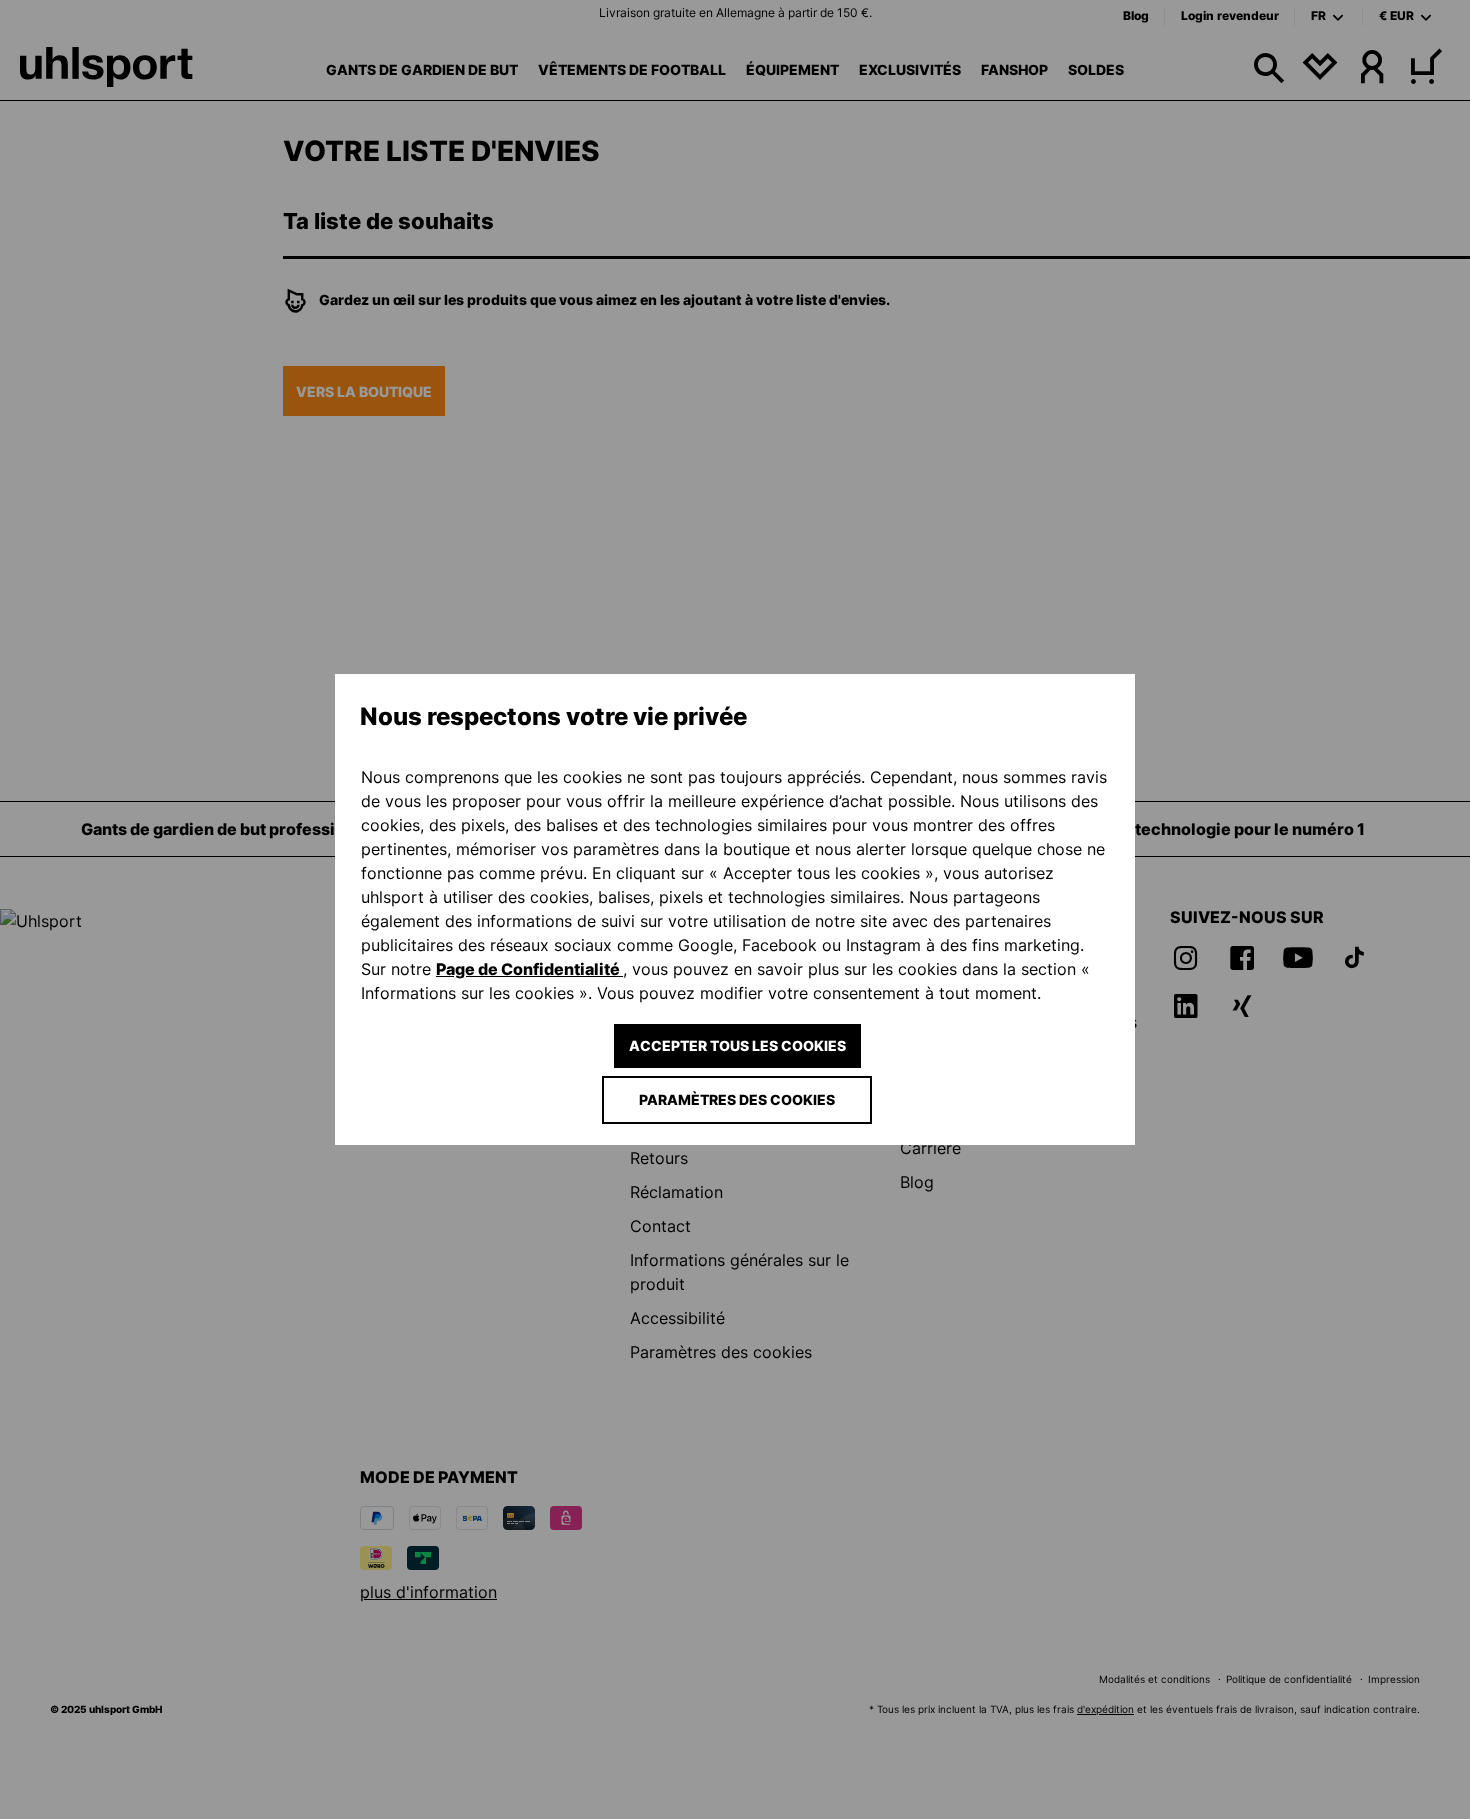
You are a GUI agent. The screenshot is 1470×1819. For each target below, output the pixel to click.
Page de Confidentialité (529, 969)
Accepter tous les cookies (737, 1045)
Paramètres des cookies (737, 1099)
